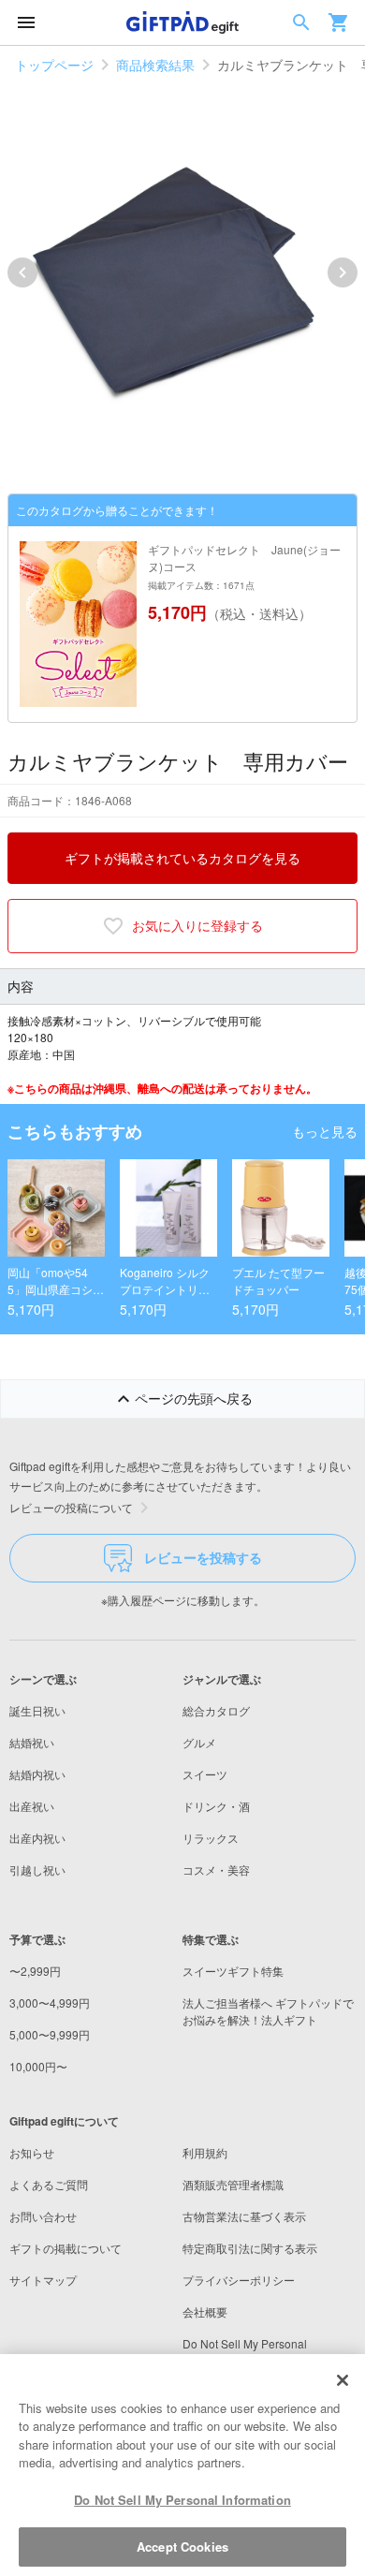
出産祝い (32, 1806)
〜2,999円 (35, 1971)
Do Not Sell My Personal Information (182, 2500)
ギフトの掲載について (66, 2248)
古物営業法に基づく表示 (244, 2216)
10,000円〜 (38, 2066)
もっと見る (325, 1131)
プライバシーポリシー (239, 2280)
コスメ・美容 (216, 1869)
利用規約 (205, 2152)
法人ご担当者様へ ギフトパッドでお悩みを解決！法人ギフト (268, 2011)
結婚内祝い (37, 1774)
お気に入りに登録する (197, 925)
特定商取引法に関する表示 (250, 2248)
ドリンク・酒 (216, 1806)
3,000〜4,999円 (50, 2002)
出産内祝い (37, 1838)
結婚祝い (32, 1742)
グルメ (199, 1742)
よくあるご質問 (49, 2184)
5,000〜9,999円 (50, 2034)
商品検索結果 (155, 65)
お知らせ (32, 2152)
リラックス (211, 1838)
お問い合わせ (43, 2216)
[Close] (343, 2380)
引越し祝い (37, 1869)
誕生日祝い (37, 1710)
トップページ (54, 65)
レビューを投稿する (203, 1557)
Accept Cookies (182, 2547)
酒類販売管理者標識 (233, 2184)
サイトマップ (43, 2280)
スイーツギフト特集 (233, 1971)
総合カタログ (216, 1710)
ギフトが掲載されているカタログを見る (182, 858)
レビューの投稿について (71, 1507)
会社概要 (205, 2311)
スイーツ (205, 1774)
